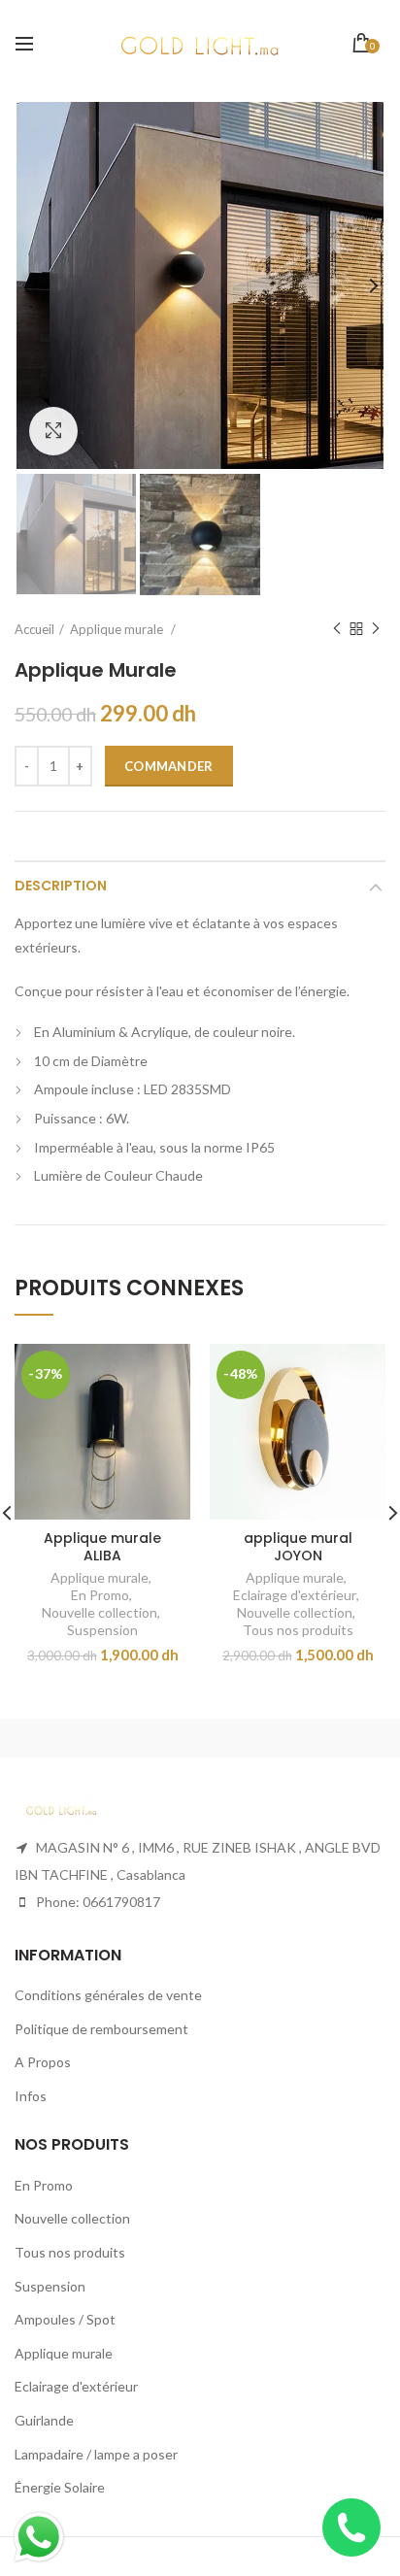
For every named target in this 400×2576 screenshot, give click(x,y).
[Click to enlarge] (53, 431)
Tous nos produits (298, 1630)
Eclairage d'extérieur (295, 1595)
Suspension (102, 1630)
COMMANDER (169, 766)
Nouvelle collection (100, 1612)
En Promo (100, 1595)
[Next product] (376, 629)
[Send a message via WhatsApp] (39, 2537)
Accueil (34, 629)
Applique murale (100, 1577)
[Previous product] (337, 629)
